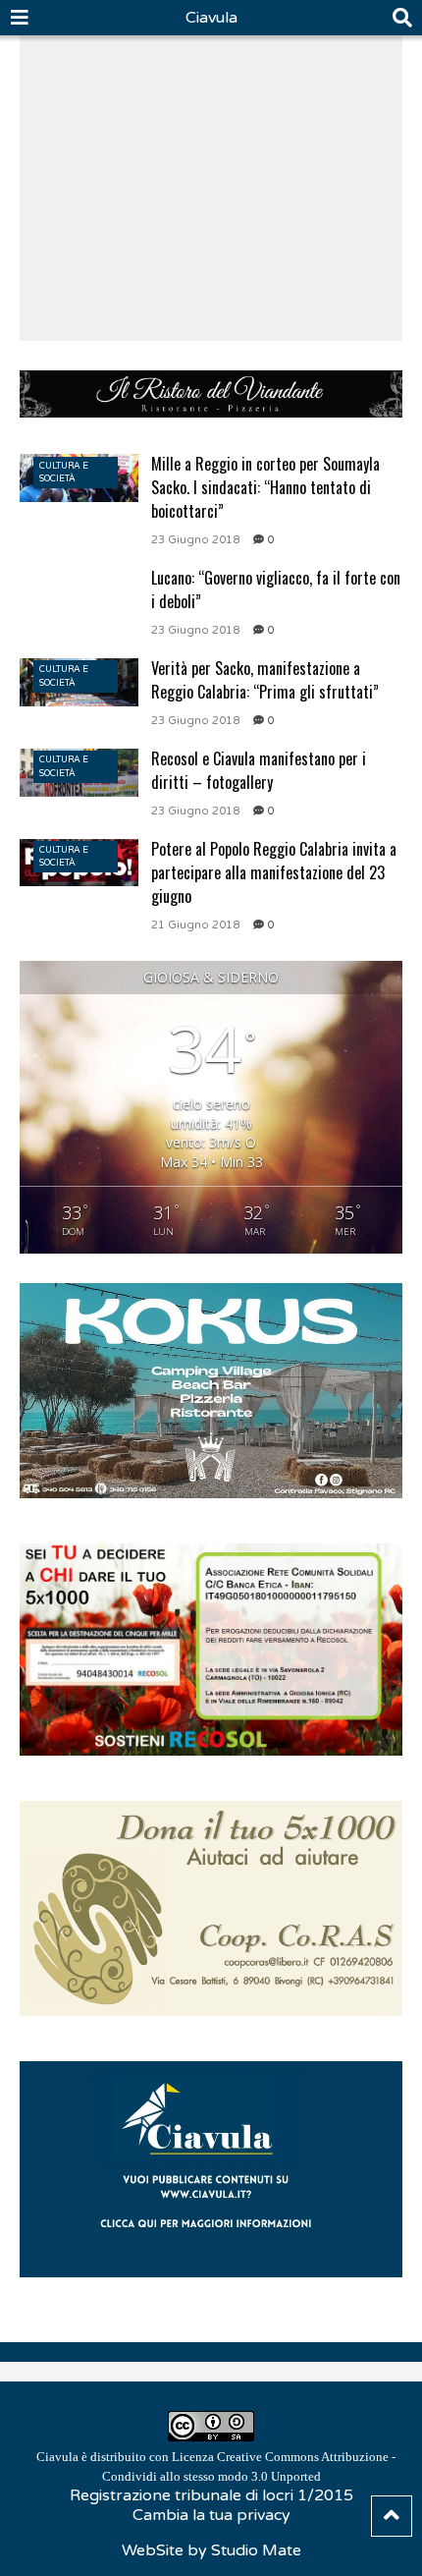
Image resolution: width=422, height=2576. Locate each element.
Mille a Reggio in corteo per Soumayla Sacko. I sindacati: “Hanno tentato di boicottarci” (265, 487)
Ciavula (211, 18)
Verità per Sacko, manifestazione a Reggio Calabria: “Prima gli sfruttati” (265, 680)
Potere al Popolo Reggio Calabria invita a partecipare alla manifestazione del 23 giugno (274, 872)
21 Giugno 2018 (195, 925)
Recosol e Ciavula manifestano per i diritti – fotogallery (259, 770)
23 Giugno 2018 (195, 540)
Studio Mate (256, 2550)
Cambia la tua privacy (211, 2515)
